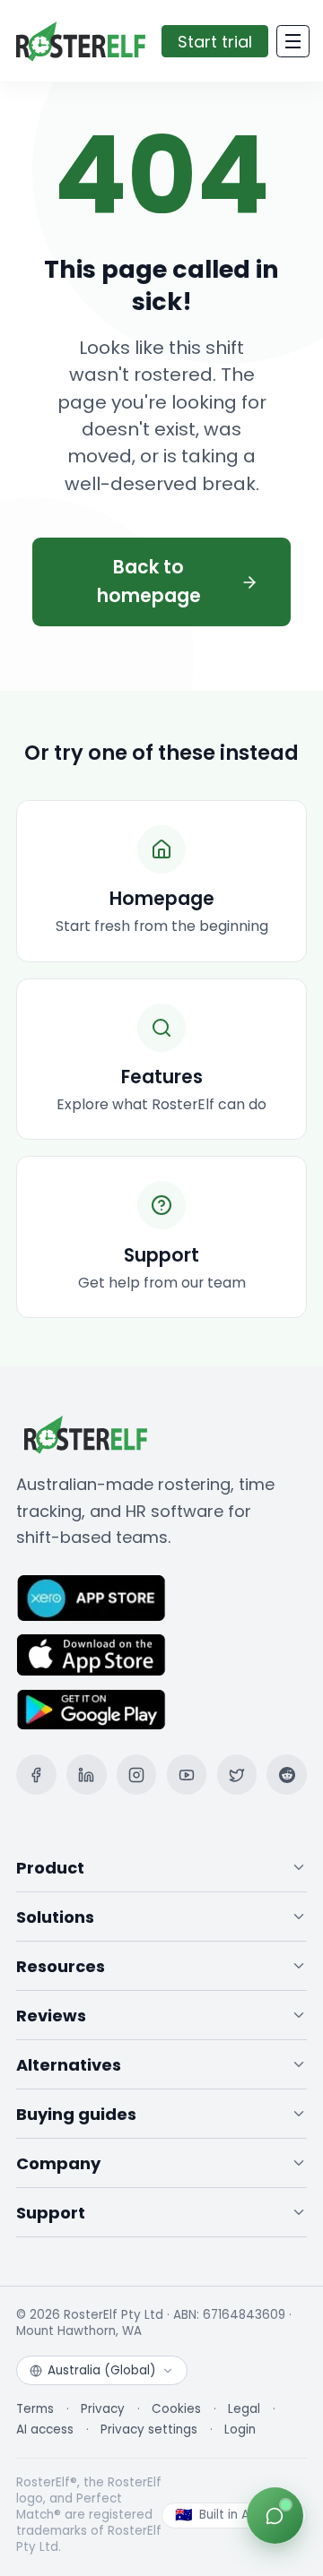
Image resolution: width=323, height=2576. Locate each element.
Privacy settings (149, 2430)
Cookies (176, 2409)
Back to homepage (149, 582)
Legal (244, 2409)
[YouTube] (187, 1775)
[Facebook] (36, 1775)
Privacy (103, 2409)
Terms (35, 2409)
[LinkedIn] (87, 1775)
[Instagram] (137, 1775)
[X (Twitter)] (237, 1775)
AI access (45, 2430)
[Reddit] (287, 1775)
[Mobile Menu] (293, 41)
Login (240, 2430)
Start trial (215, 42)
